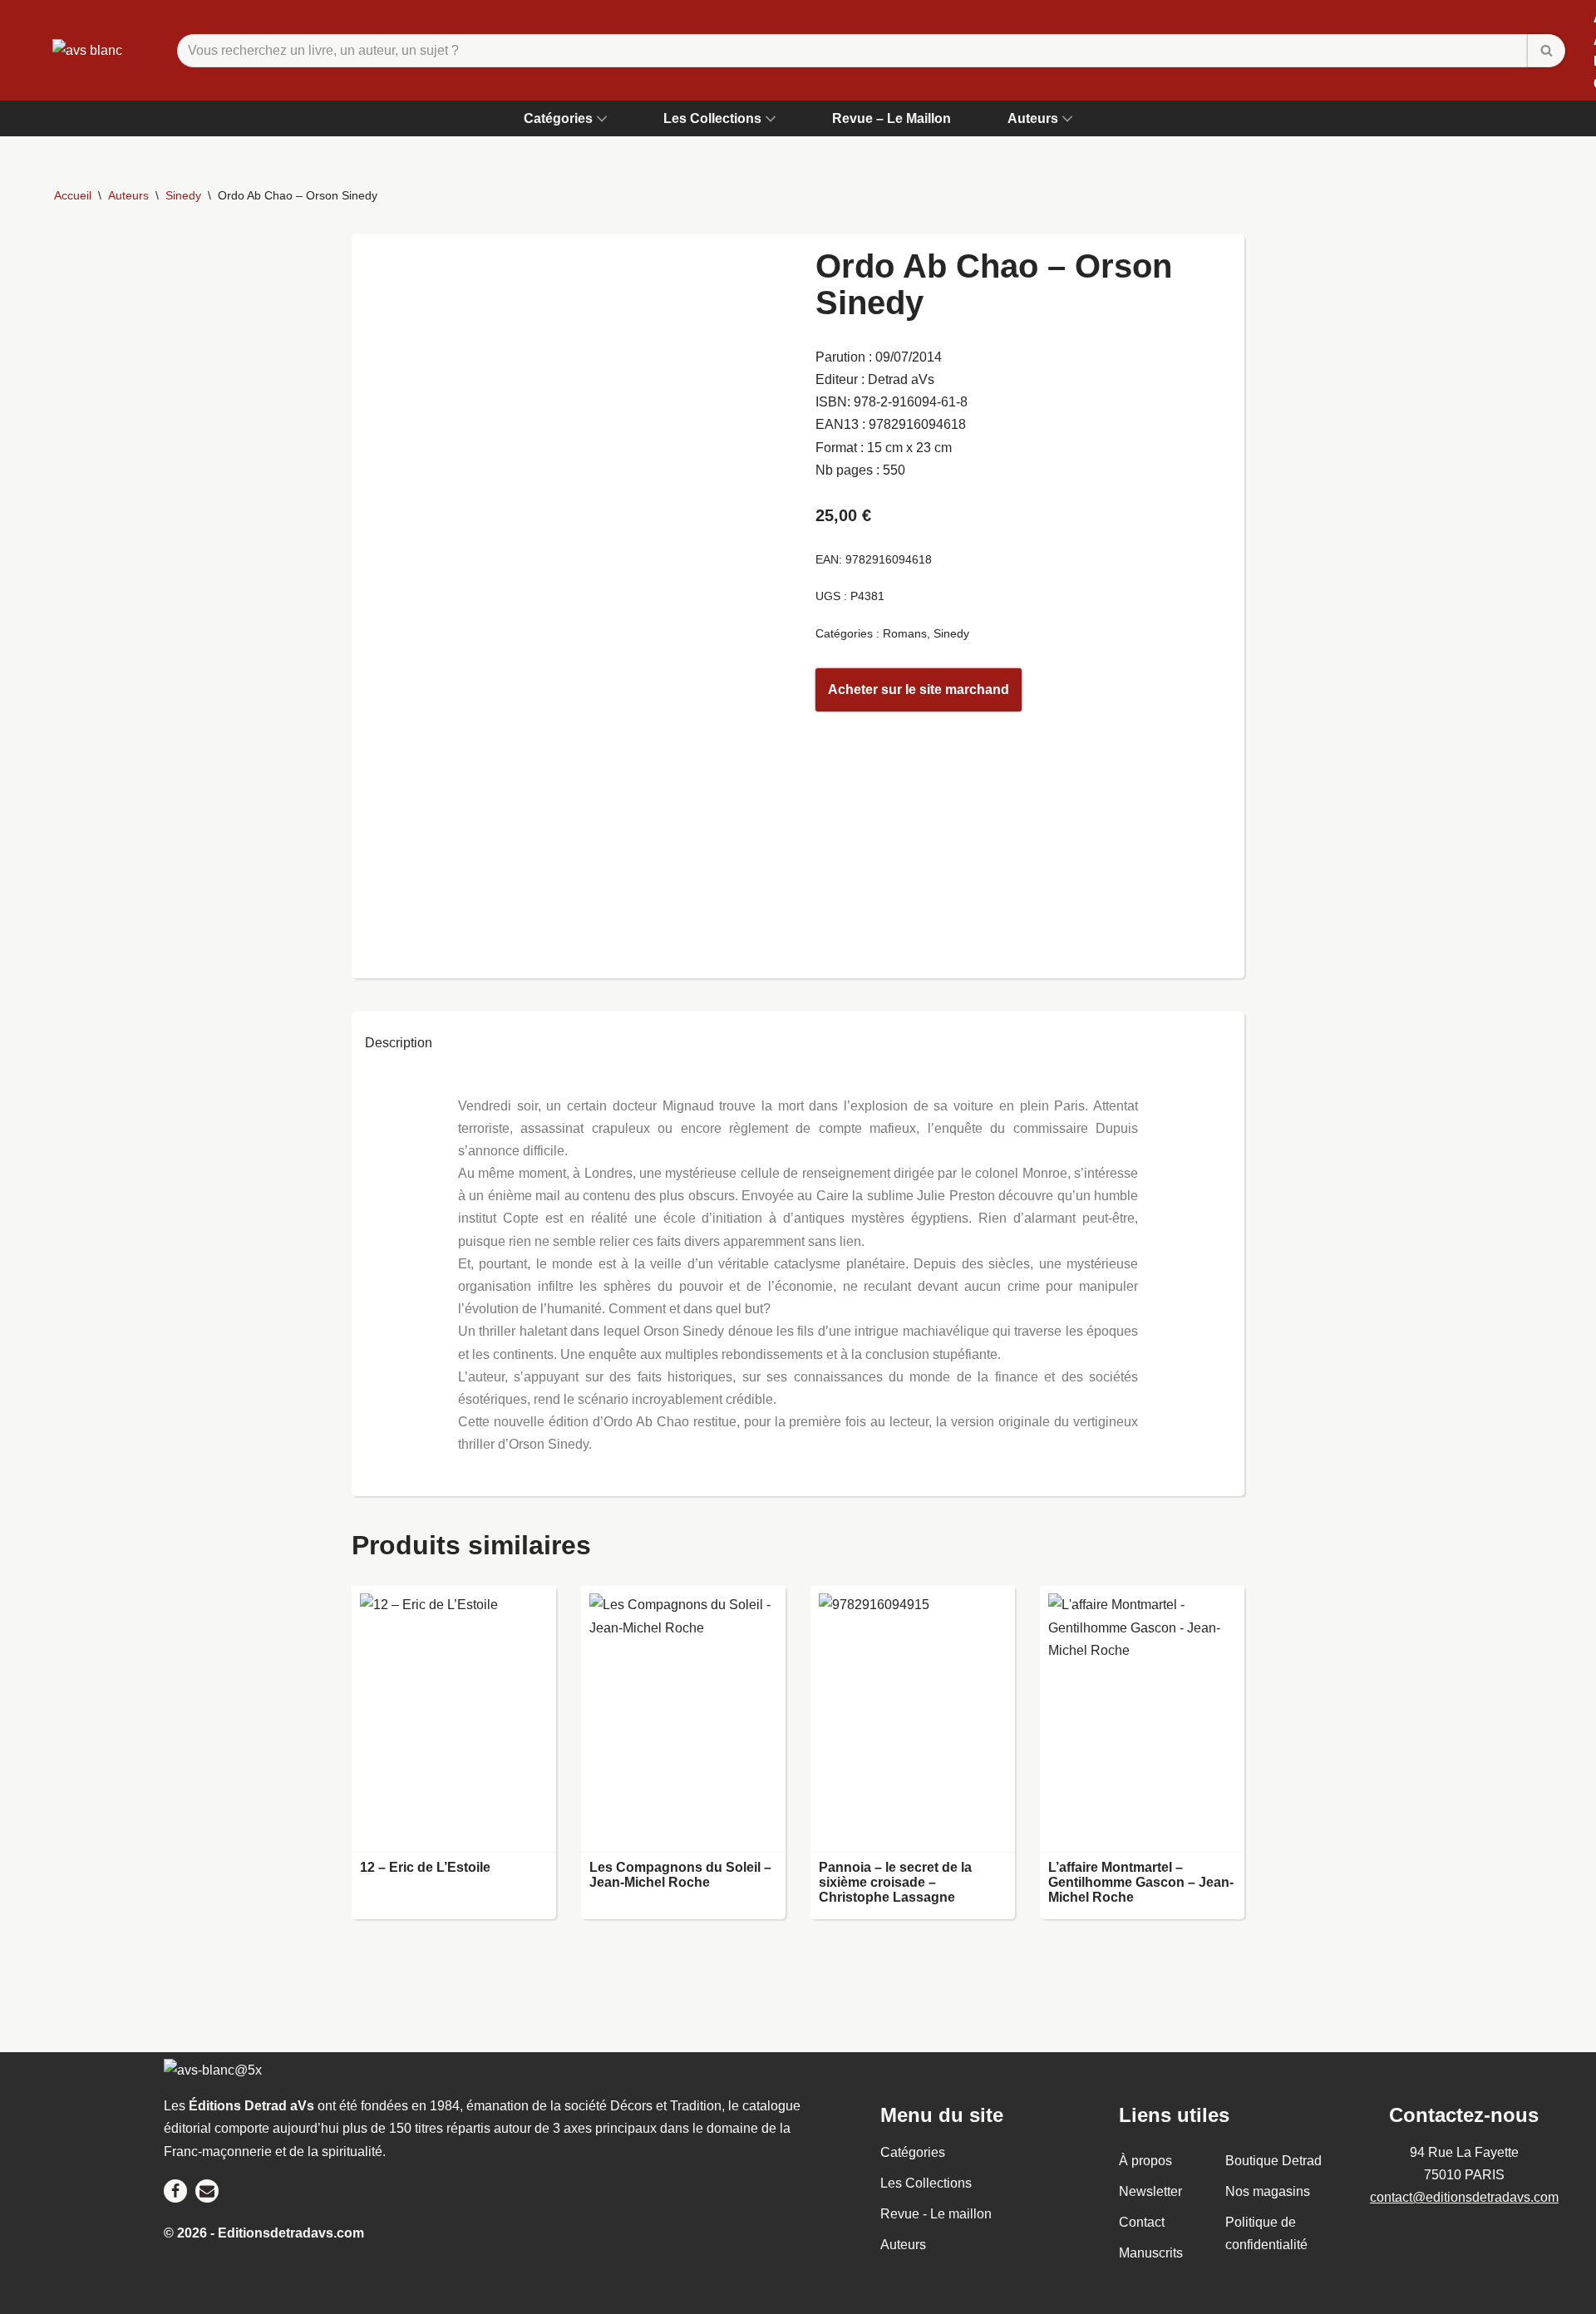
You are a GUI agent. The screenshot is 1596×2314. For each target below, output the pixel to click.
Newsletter (1150, 2191)
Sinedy (183, 195)
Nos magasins (1268, 2191)
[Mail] (207, 2191)
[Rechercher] (1547, 51)
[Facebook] (175, 2191)
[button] (602, 119)
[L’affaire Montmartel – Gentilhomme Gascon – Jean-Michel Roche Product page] (1142, 1719)
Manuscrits (1151, 2254)
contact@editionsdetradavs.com (1464, 2197)
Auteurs (128, 195)
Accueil (73, 195)
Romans (905, 633)
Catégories (913, 2152)
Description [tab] (399, 1043)
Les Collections (926, 2183)
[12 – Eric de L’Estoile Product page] (453, 1719)
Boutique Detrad (1273, 2161)
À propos (1145, 2161)
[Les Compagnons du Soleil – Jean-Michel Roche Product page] (683, 1719)
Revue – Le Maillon (892, 118)
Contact (1142, 2222)
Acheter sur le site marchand (919, 689)
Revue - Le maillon (936, 2214)
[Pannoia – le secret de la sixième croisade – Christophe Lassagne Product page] (912, 1719)
